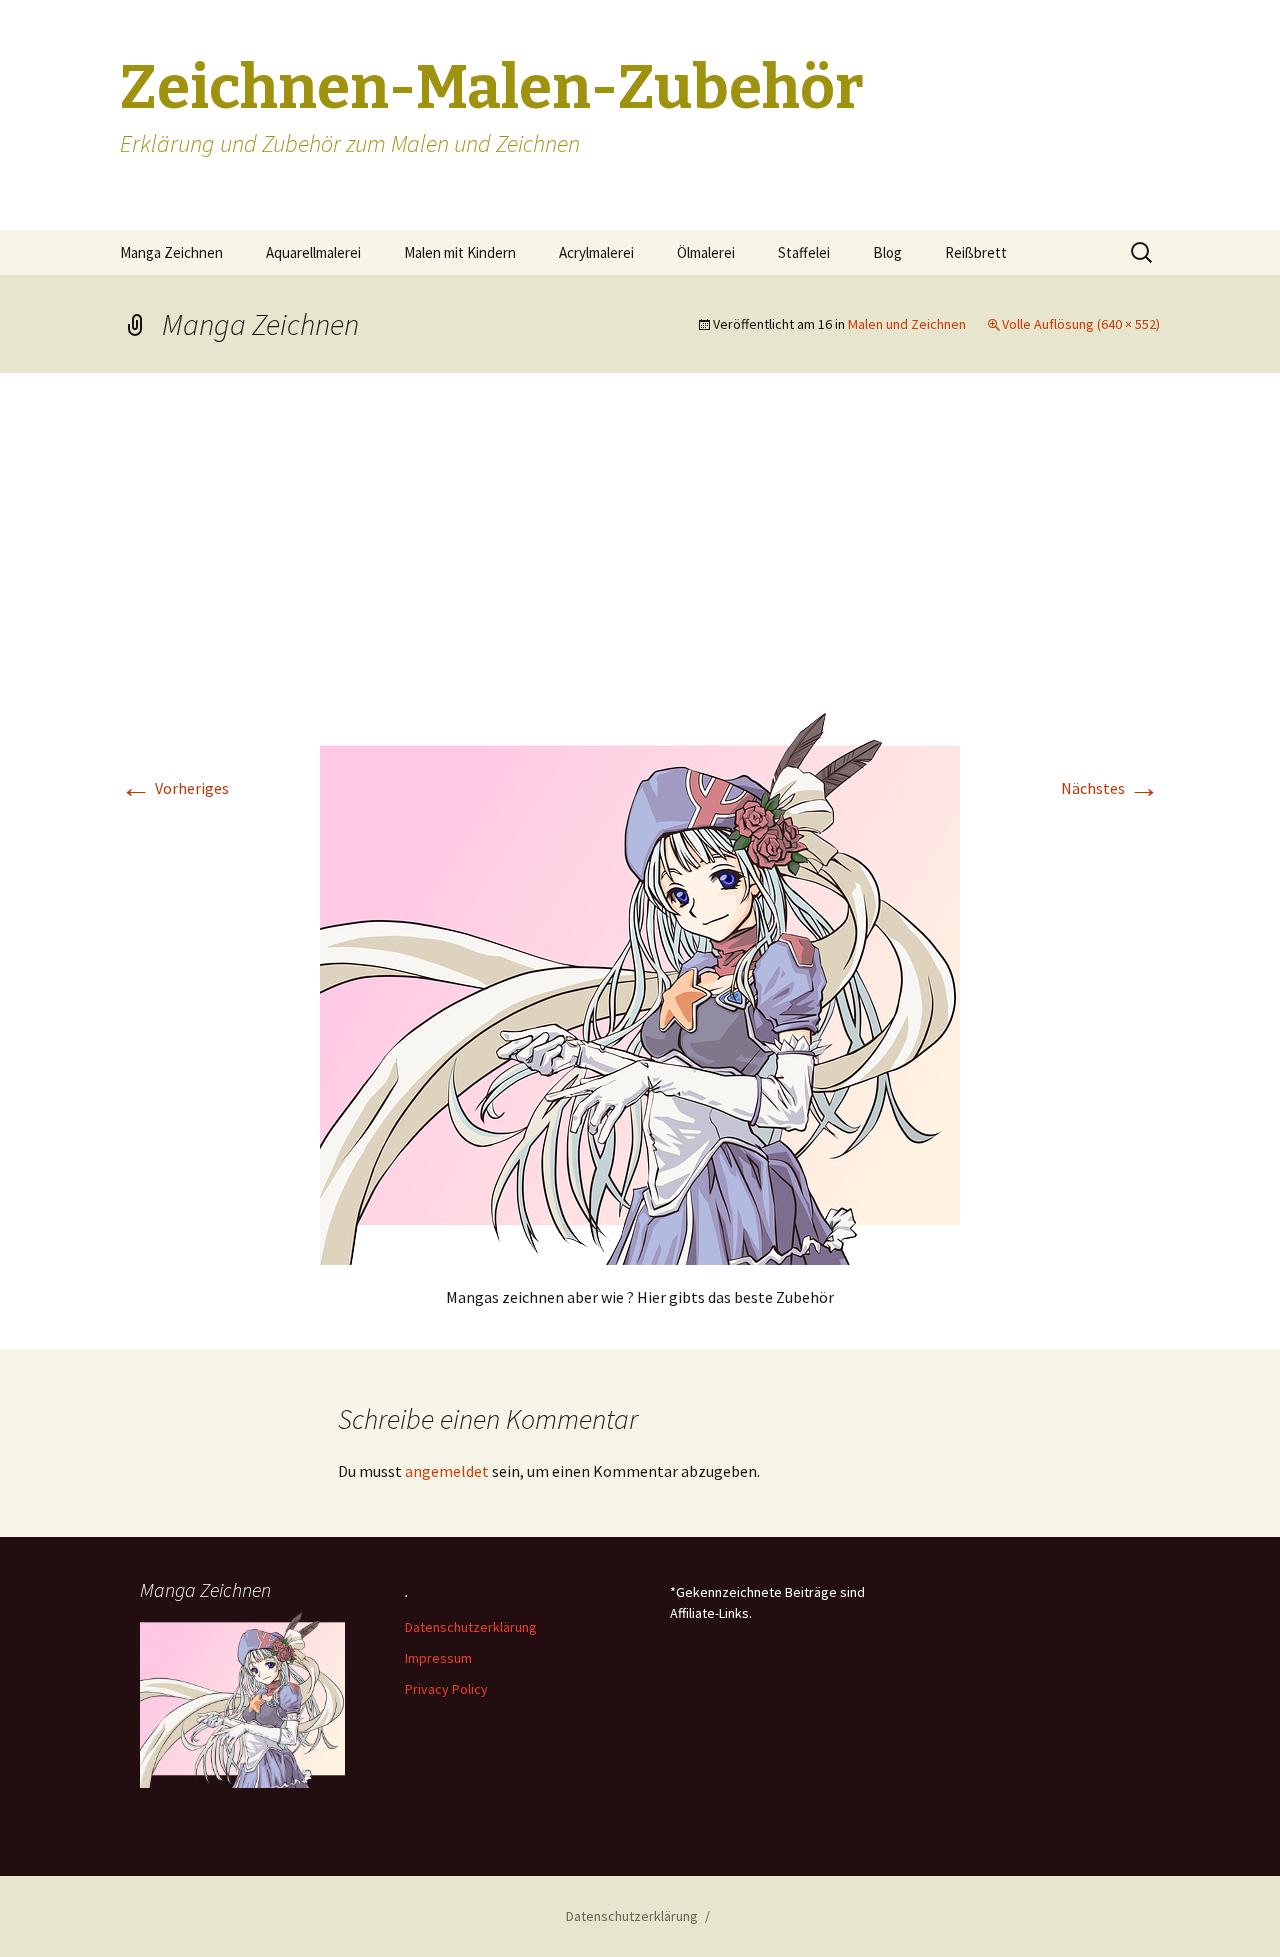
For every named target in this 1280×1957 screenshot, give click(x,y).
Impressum (438, 1658)
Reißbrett (976, 252)
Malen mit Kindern (460, 252)
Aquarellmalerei (313, 252)
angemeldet (447, 1471)
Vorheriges (174, 788)
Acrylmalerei (596, 252)
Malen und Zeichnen (907, 324)
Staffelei (804, 252)
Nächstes (1110, 788)
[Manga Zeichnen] (640, 987)
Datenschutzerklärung (471, 1627)
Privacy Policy (446, 1689)
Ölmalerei (706, 252)
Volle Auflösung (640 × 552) (1081, 324)
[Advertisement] (640, 563)
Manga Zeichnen (171, 252)
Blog (887, 252)
